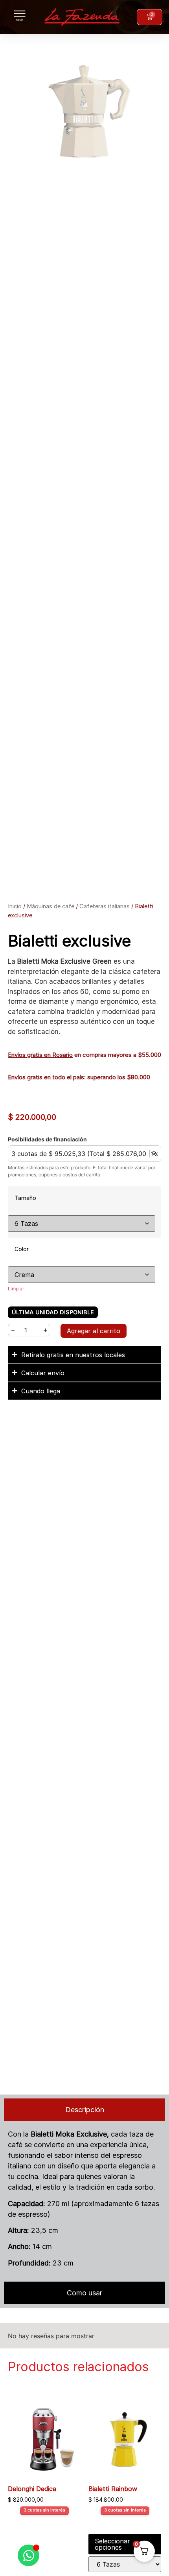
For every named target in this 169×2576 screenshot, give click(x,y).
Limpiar (16, 1289)
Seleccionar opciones (112, 2544)
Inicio (15, 906)
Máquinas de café (51, 906)
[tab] (84, 2110)
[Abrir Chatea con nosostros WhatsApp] (28, 2555)
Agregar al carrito (94, 1331)
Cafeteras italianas (105, 906)
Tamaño (25, 1198)
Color (22, 1249)
